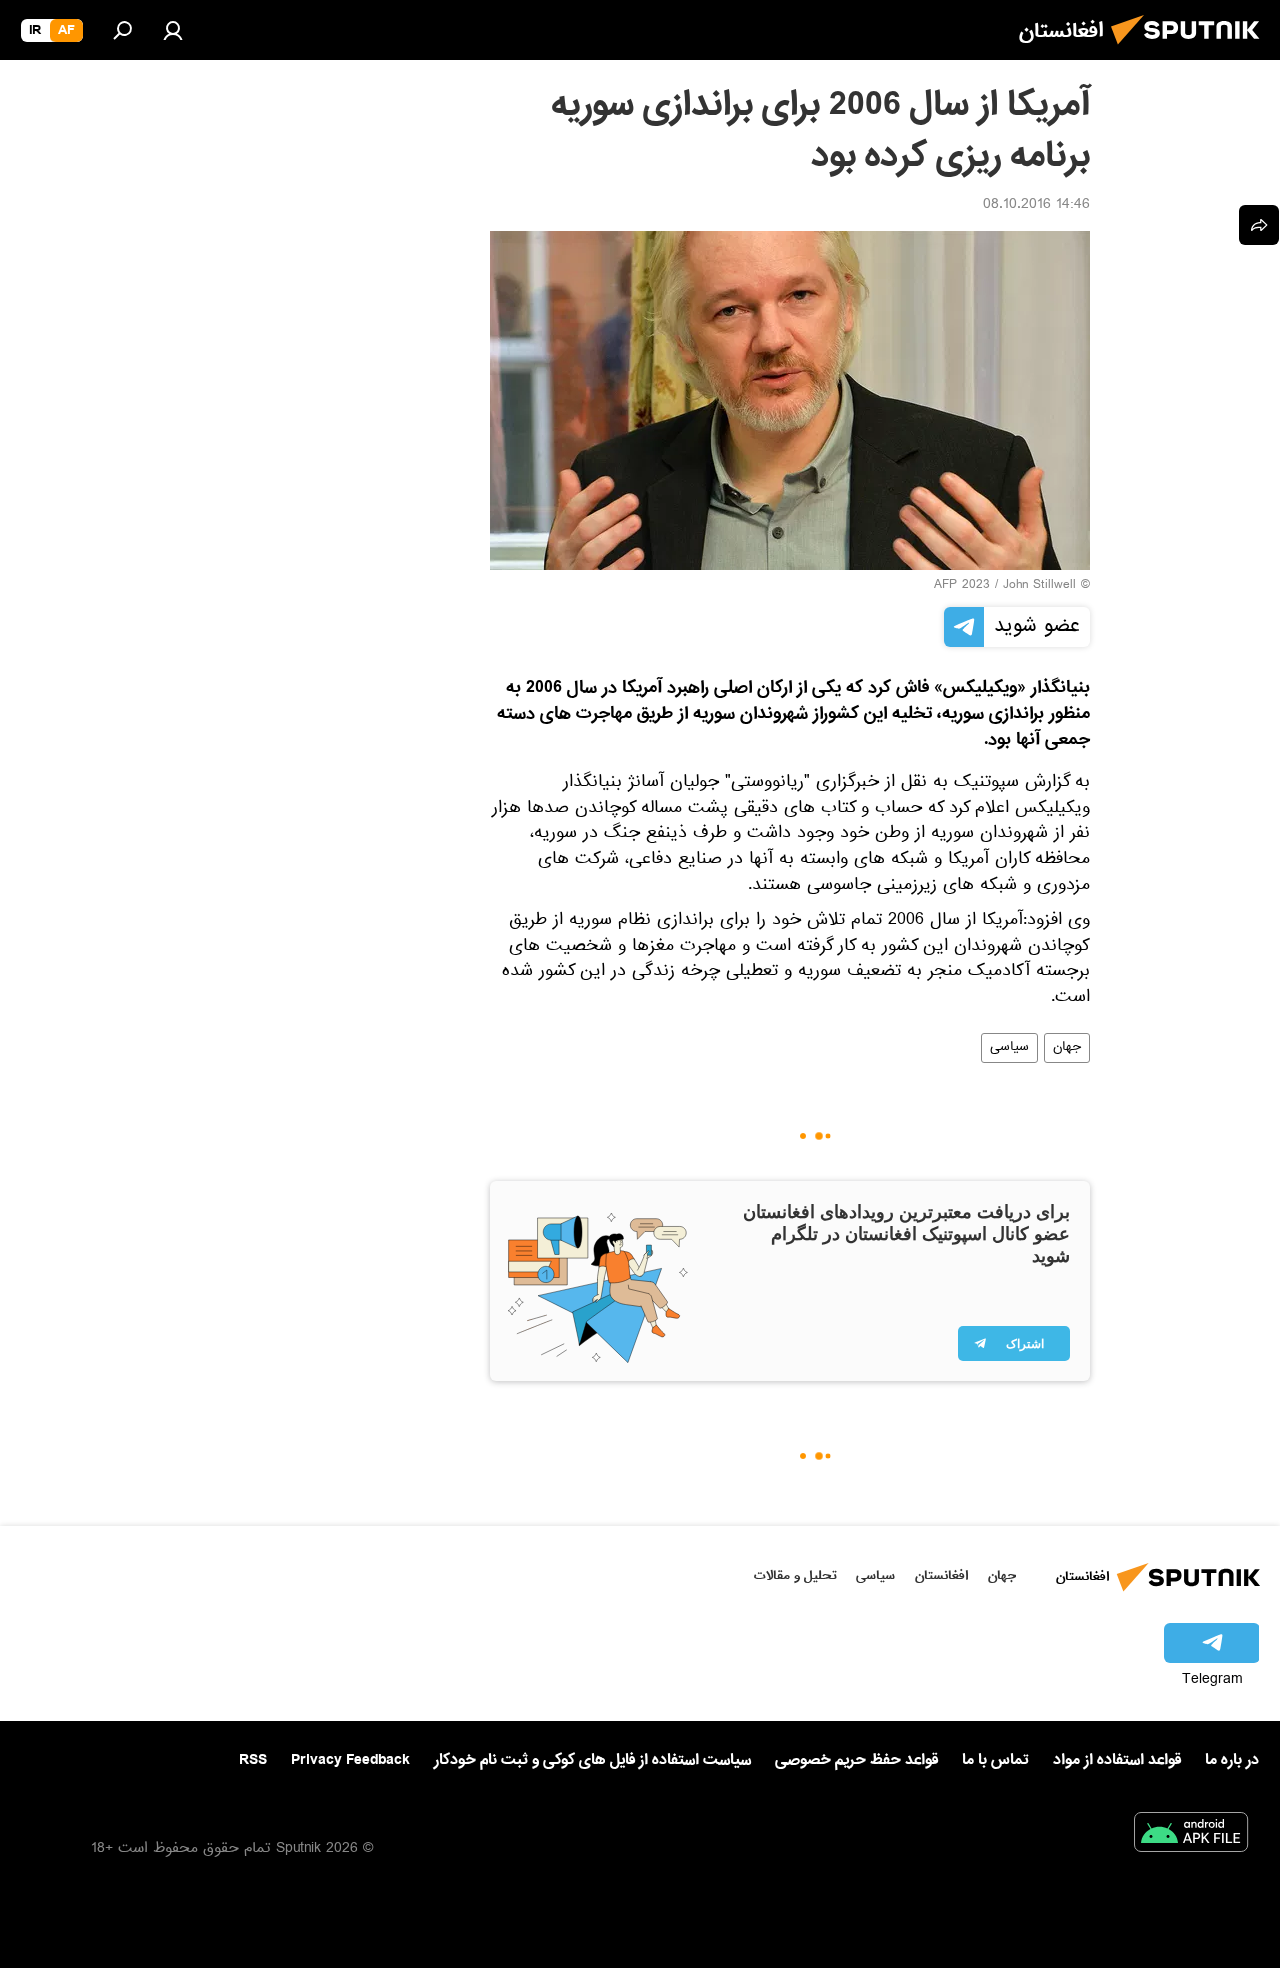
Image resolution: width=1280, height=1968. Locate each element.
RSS (253, 1760)
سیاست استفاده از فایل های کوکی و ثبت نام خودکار (592, 1760)
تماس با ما (995, 1760)
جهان (1067, 1048)
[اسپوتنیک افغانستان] (1191, 50)
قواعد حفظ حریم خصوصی (856, 1760)
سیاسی (1009, 1048)
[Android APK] (1191, 1836)
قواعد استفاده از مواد (1117, 1760)
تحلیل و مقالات (795, 1575)
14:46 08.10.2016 (1036, 206)
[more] (1259, 225)
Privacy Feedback (350, 1760)
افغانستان (941, 1575)
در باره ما (1232, 1760)
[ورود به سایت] (173, 30)
